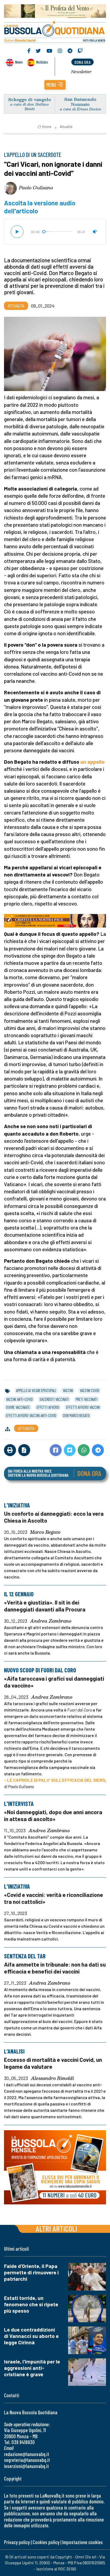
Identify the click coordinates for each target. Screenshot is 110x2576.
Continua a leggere (55, 84)
